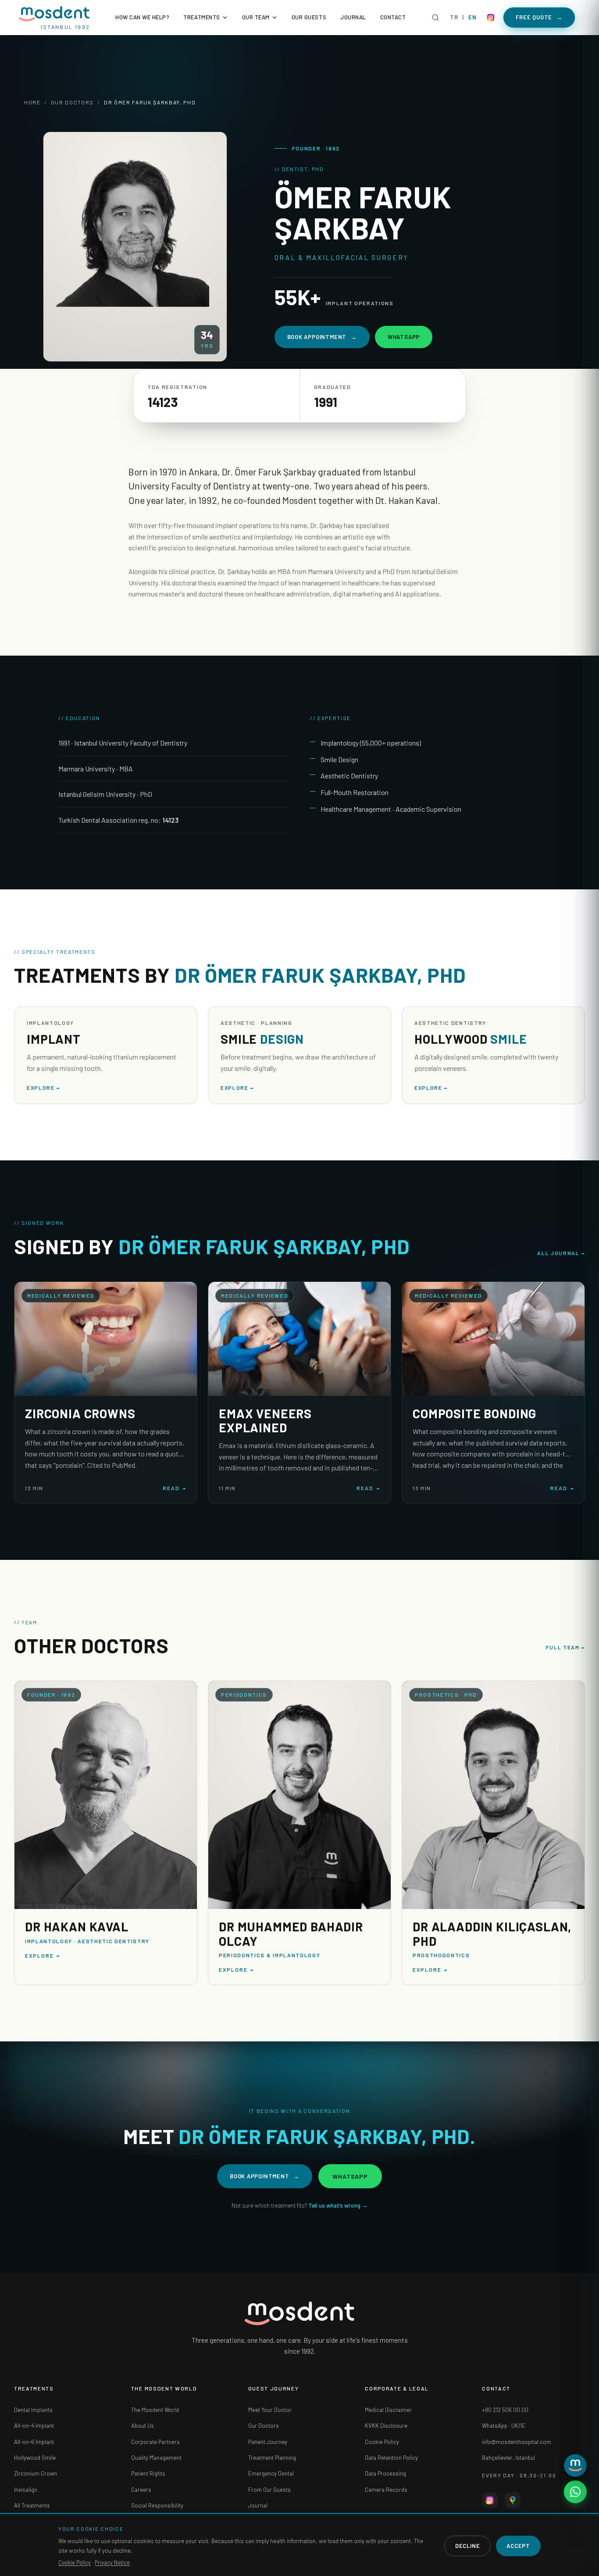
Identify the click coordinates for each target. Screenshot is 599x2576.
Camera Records (386, 2490)
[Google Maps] (513, 2500)
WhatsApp (404, 337)
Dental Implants (33, 2410)
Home (32, 102)
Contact (393, 17)
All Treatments (32, 2505)
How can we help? (142, 17)
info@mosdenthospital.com (517, 2442)
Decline (467, 2546)
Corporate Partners (155, 2442)
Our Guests (309, 17)
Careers (141, 2490)
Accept (518, 2546)
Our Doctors (72, 102)
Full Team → (566, 1647)
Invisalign (26, 2490)
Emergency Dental (271, 2473)
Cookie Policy (382, 2442)
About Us (143, 2426)
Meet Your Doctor (270, 2410)
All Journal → (561, 1253)
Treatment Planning (272, 2458)
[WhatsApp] (575, 2492)
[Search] (435, 18)
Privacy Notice (112, 2562)
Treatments (201, 17)
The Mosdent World (155, 2410)
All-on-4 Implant (34, 2426)
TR (454, 17)
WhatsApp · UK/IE (504, 2426)
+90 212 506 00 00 (505, 2410)
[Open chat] (575, 2465)
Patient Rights (148, 2473)
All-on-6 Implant (34, 2442)
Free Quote (539, 17)
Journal (353, 17)
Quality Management (156, 2458)
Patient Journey (268, 2442)
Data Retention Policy (391, 2458)
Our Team (256, 17)
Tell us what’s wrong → (338, 2205)
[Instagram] (491, 18)
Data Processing (385, 2473)
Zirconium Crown (36, 2473)
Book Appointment (322, 337)
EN (472, 17)
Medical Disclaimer (388, 2410)
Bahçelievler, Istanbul (508, 2458)
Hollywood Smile (35, 2458)
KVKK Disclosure (386, 2426)
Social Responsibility (157, 2505)
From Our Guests (269, 2490)
